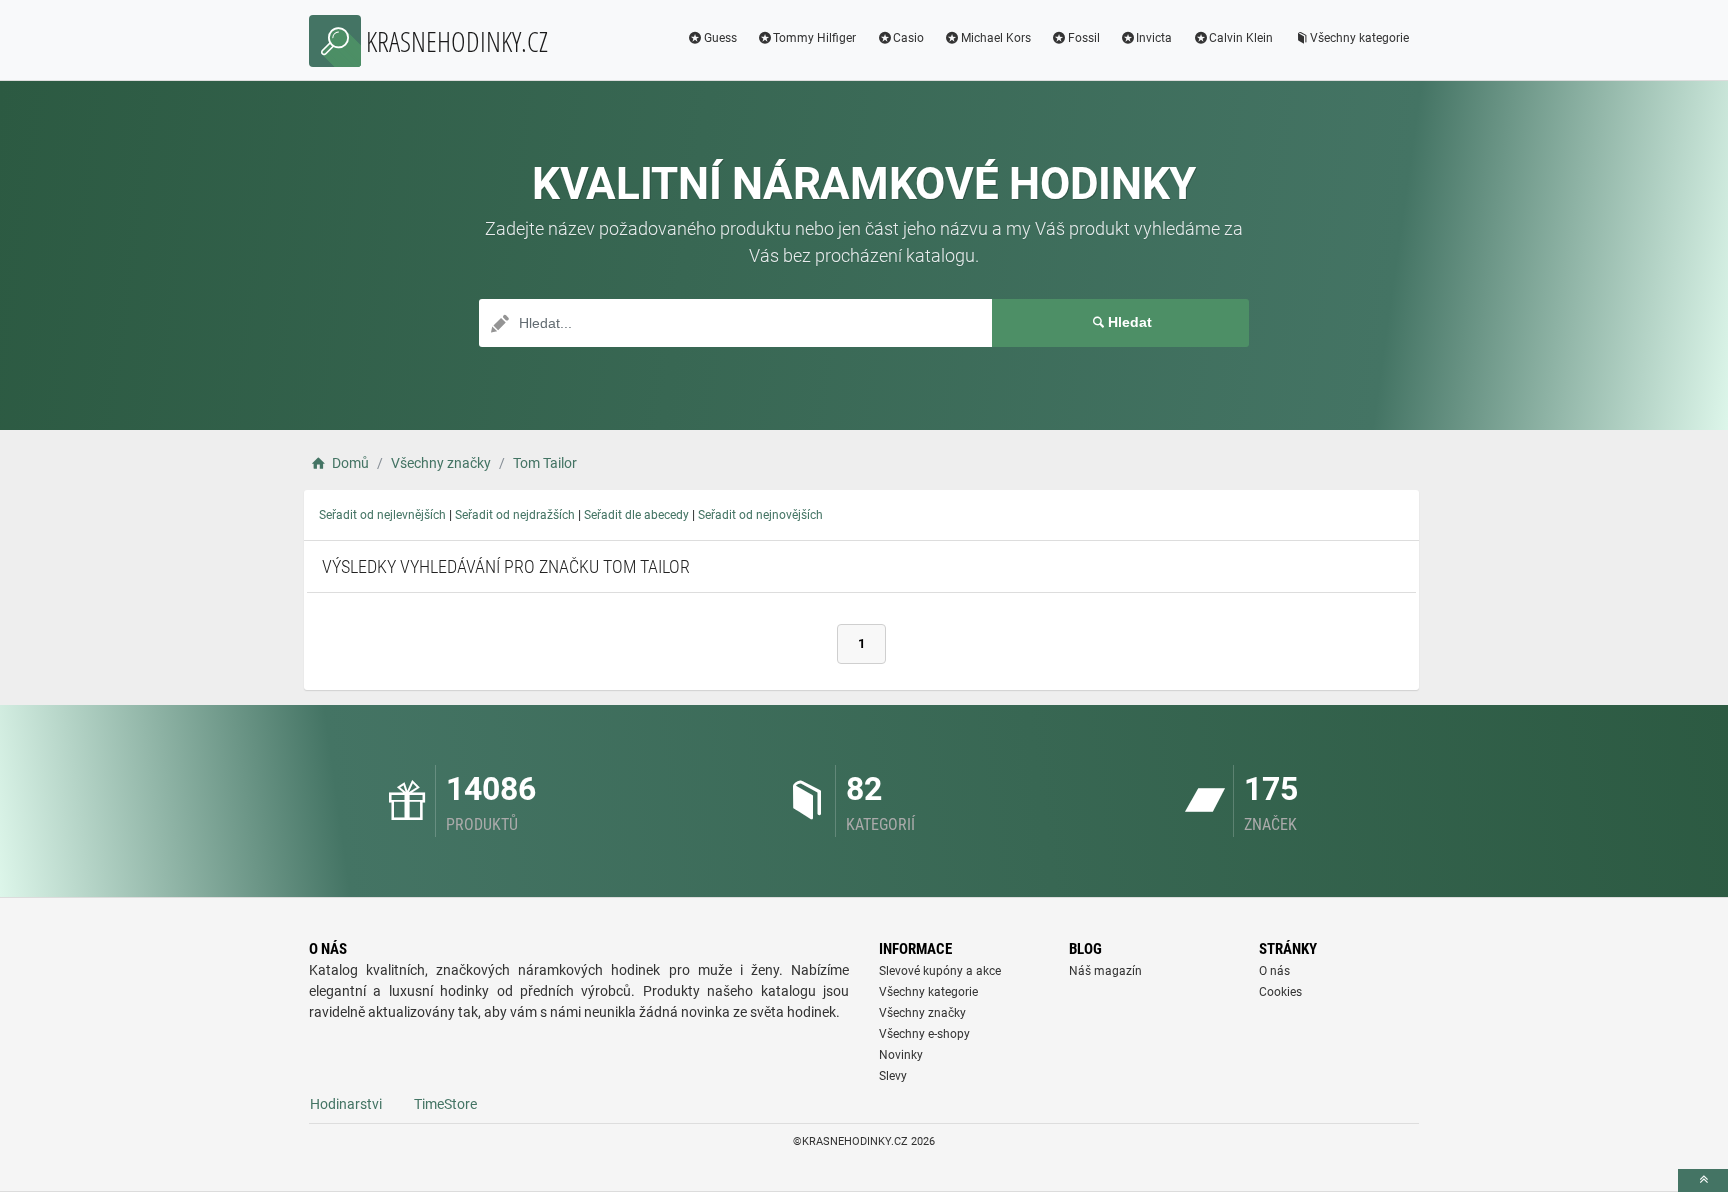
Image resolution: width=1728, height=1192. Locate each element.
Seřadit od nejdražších (515, 515)
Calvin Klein (1241, 38)
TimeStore (445, 1104)
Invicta (1154, 38)
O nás (1274, 971)
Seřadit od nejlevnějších (382, 515)
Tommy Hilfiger (814, 38)
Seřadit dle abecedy (636, 515)
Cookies (1280, 992)
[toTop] (1703, 1180)
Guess (720, 38)
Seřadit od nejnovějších (760, 515)
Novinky (901, 1055)
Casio (908, 38)
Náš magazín (1105, 971)
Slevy (893, 1076)
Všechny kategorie (1359, 38)
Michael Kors (996, 38)
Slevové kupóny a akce (940, 971)
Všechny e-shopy (924, 1034)
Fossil (1084, 38)
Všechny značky (922, 1013)
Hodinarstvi (346, 1104)
